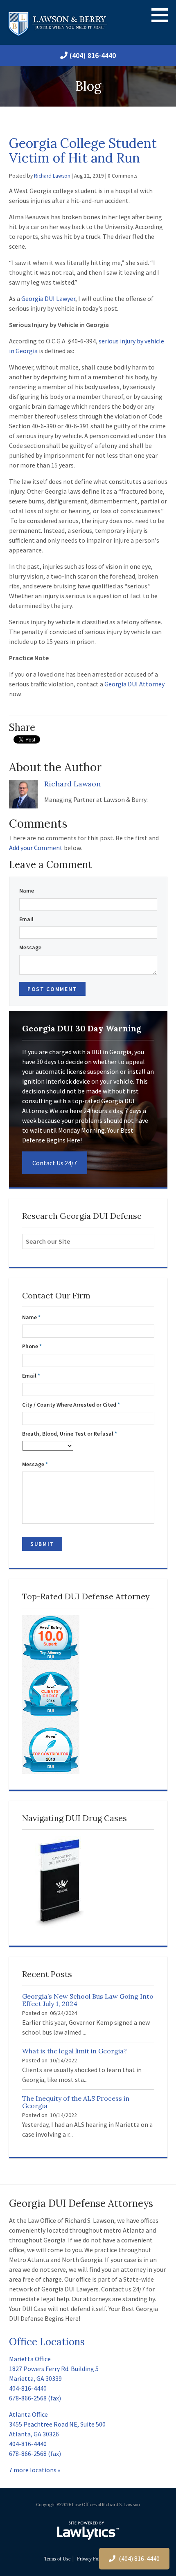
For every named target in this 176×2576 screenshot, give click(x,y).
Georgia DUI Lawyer (48, 298)
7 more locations (33, 2470)
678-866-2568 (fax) (35, 2398)
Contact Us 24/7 (55, 1163)
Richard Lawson (52, 176)
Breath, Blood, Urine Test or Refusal (70, 1434)
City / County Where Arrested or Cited (71, 1405)
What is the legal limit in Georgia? (74, 2051)
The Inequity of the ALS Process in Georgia (76, 2102)
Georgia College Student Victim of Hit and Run (83, 150)
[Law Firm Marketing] (88, 2531)
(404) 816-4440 (93, 55)
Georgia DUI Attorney (134, 684)
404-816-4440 (28, 2388)
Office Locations (47, 2342)
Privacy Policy (91, 2559)
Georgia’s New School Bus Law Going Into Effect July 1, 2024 (88, 2000)
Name (27, 891)
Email (26, 919)
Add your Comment (36, 848)
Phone (32, 1346)
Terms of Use (57, 2559)
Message (30, 947)
